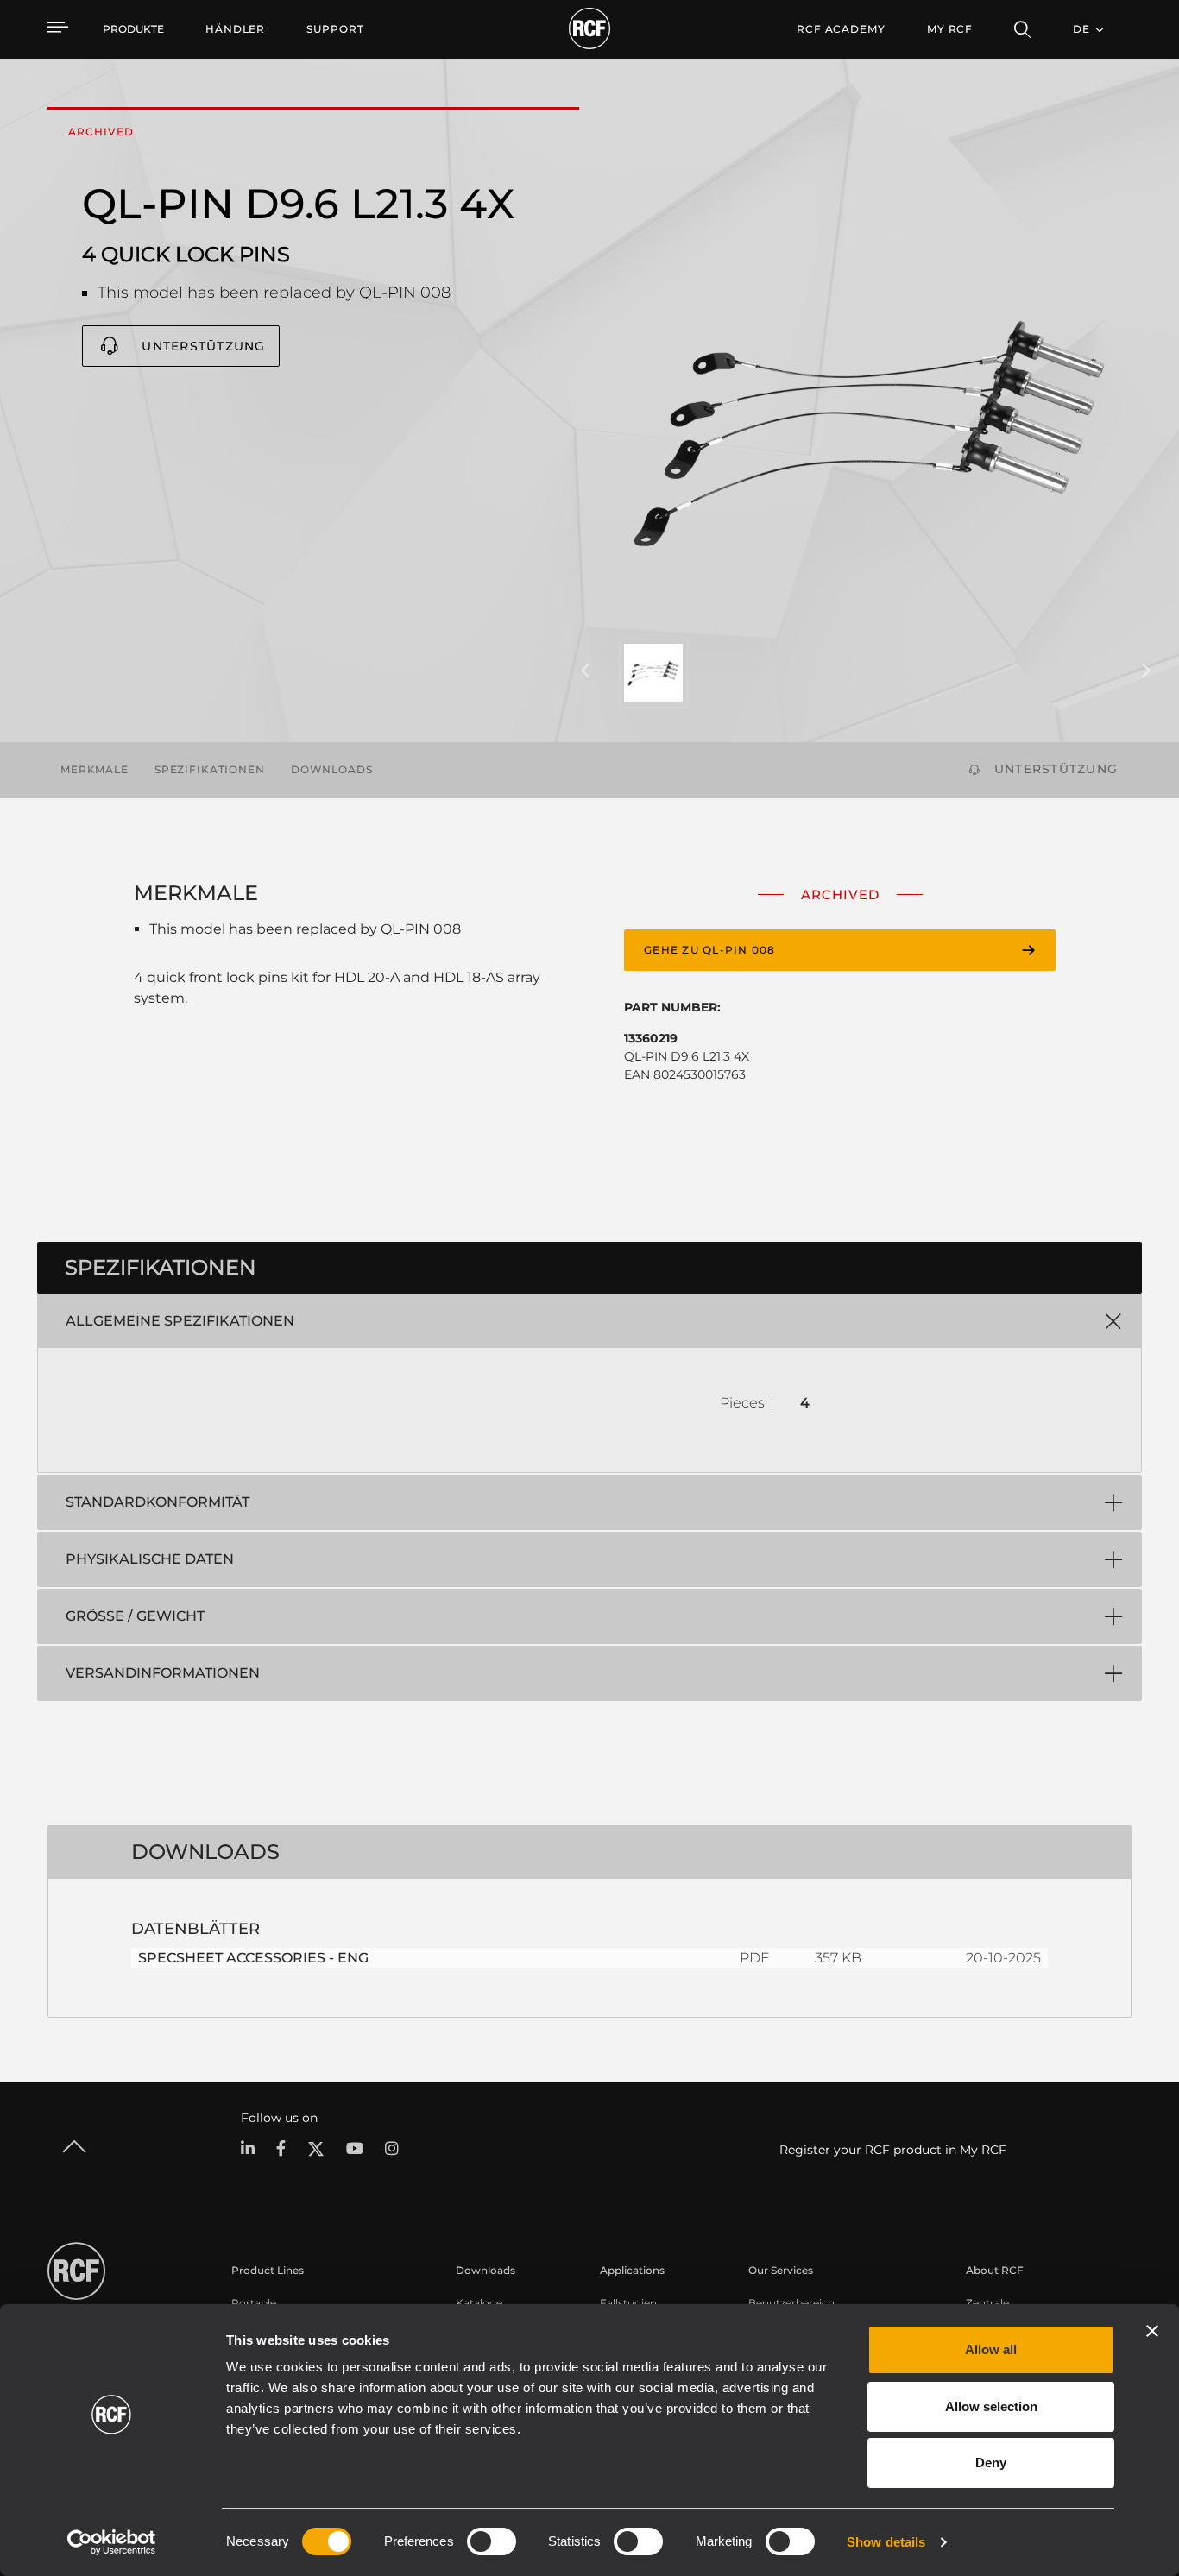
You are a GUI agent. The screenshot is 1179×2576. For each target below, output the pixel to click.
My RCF (950, 29)
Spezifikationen (210, 769)
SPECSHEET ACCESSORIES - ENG (253, 1958)
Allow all (991, 2349)
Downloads (332, 769)
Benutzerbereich (791, 2303)
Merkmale (95, 769)
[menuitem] (235, 29)
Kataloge (479, 2303)
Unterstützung (203, 346)
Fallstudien (628, 2303)
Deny (991, 2463)
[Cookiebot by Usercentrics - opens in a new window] (112, 2542)
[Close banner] (1152, 2331)
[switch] (492, 2541)
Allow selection (991, 2406)
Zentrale (987, 2303)
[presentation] (585, 671)
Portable (254, 2303)
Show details (886, 2542)
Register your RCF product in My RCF (893, 2150)
